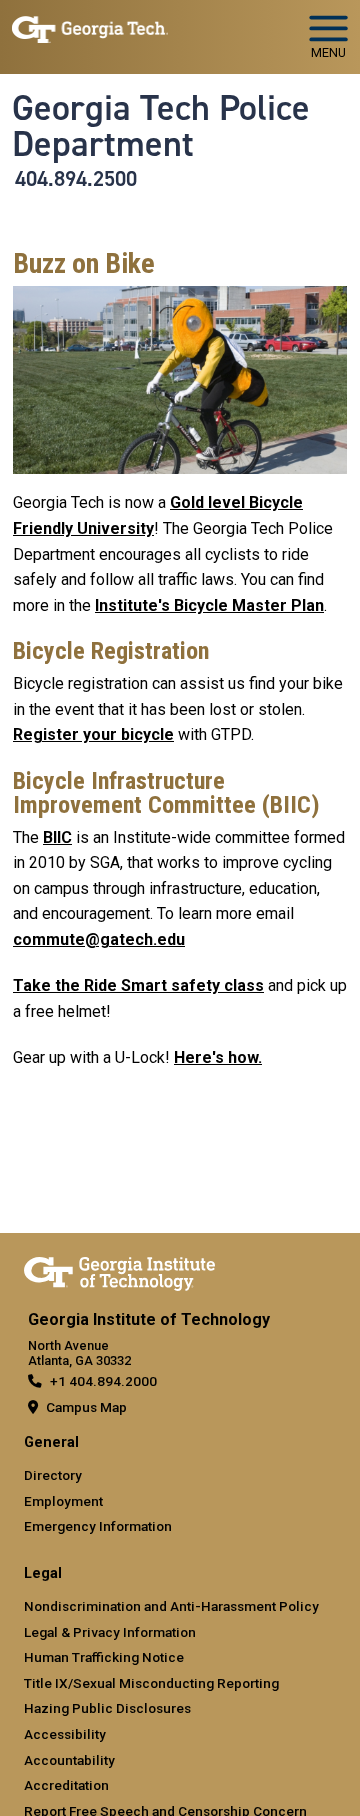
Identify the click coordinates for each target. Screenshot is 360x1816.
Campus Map (86, 1407)
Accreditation (66, 1785)
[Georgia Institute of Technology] (90, 28)
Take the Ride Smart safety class (138, 985)
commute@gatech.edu (99, 939)
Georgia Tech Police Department (161, 126)
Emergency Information (98, 1526)
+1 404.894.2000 (103, 1381)
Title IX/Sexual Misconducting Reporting (151, 1683)
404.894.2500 (76, 179)
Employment (63, 1501)
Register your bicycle (93, 734)
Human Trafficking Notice (104, 1657)
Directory (53, 1475)
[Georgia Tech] (119, 1270)
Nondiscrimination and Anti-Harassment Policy (171, 1606)
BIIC (57, 837)
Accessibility (65, 1734)
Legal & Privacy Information (110, 1632)
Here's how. (218, 1057)
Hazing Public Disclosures (107, 1708)
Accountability (69, 1760)
